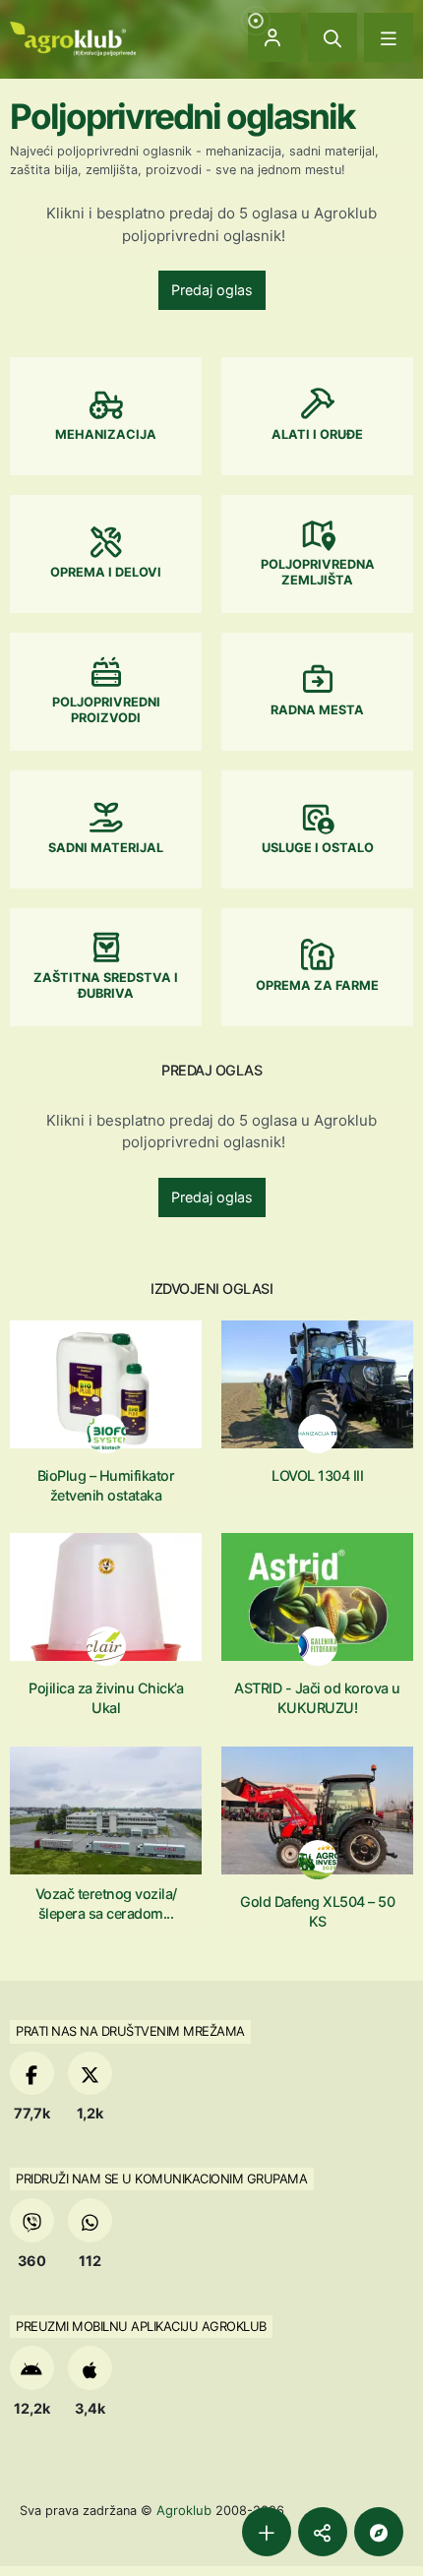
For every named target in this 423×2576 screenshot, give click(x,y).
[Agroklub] (73, 37)
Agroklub (184, 2510)
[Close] (332, 37)
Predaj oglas (212, 290)
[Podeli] (323, 2532)
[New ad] (267, 2532)
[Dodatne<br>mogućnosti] (379, 2532)
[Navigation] (389, 37)
